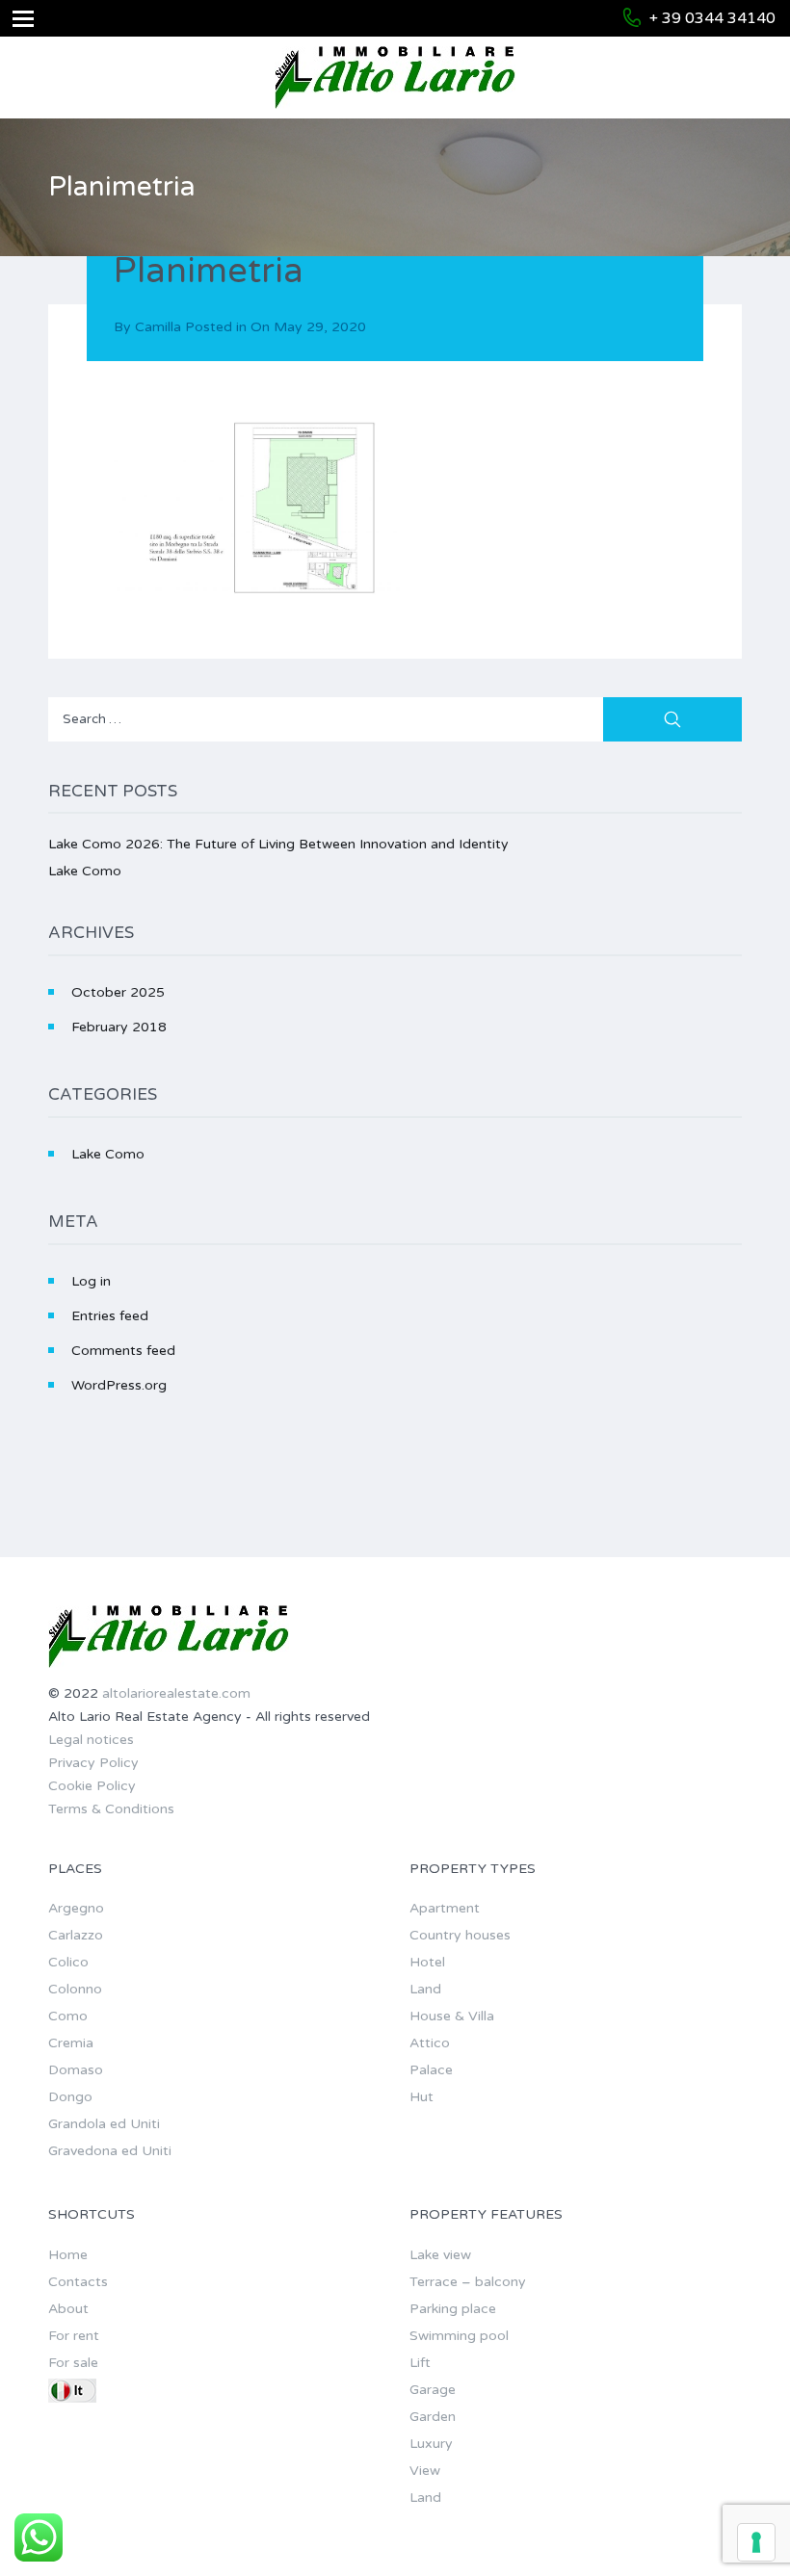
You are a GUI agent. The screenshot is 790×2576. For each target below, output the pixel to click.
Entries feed (110, 1316)
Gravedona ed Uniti (110, 2151)
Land (425, 1989)
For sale (73, 2363)
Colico (68, 1962)
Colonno (75, 1989)
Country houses (460, 1935)
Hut (421, 2097)
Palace (431, 2070)
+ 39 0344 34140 (712, 18)
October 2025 (118, 992)
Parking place (453, 2309)
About (68, 2309)
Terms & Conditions (111, 1809)
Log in (91, 1281)
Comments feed (123, 1351)
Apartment (445, 1908)
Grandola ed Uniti (104, 2124)
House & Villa (452, 2016)
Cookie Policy (92, 1786)
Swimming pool (459, 2336)
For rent (74, 2336)
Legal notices (91, 1740)
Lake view (440, 2255)
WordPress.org (119, 1385)
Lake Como (85, 871)
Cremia (71, 2043)
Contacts (78, 2282)
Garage (433, 2390)
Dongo (70, 2097)
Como (68, 2016)
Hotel (427, 1962)
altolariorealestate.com (176, 1693)
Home (68, 2255)
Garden (433, 2417)
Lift (420, 2363)
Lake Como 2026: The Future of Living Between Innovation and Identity (278, 844)
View (425, 2471)
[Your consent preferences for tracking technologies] (756, 2542)
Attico (430, 2043)
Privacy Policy (93, 1763)
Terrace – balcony (468, 2282)
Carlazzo (76, 1935)
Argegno (76, 1908)
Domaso (76, 2070)
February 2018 (119, 1027)
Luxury (431, 2444)
